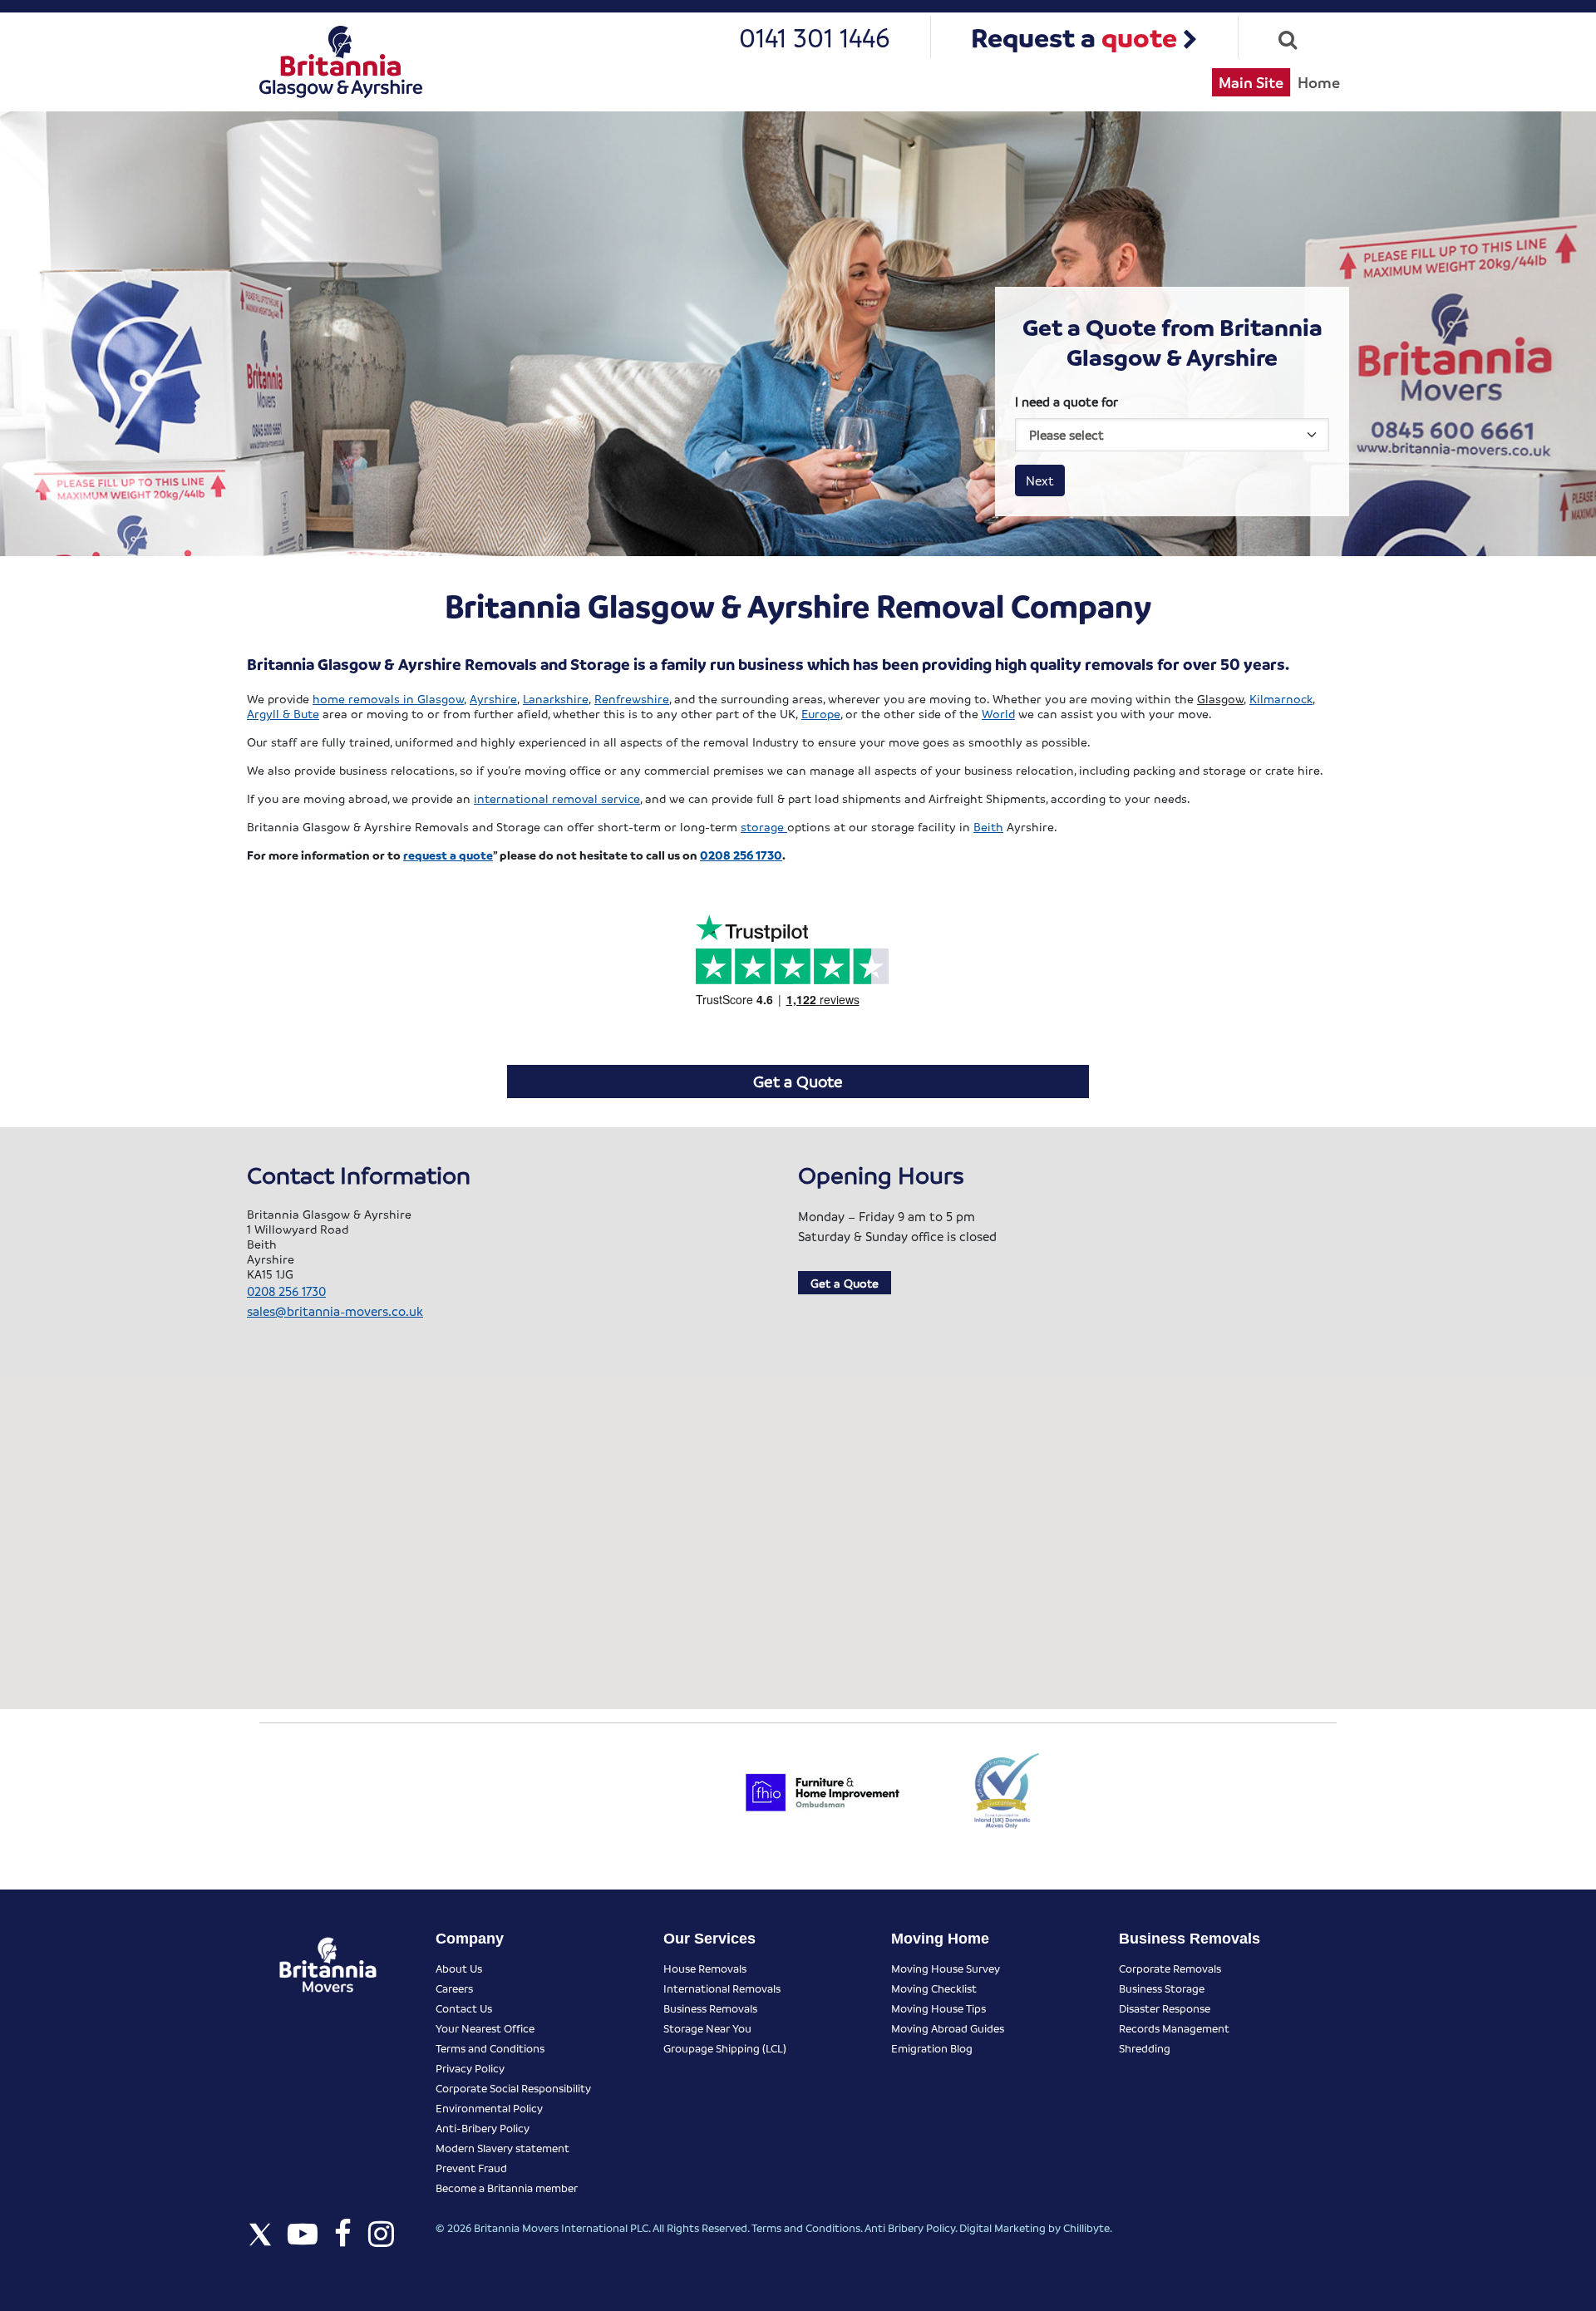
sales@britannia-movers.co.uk (335, 1311)
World (998, 713)
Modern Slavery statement (502, 2148)
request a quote (448, 855)
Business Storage (1162, 1988)
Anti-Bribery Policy (483, 2128)
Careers (454, 1988)
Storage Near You (707, 2028)
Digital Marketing (1002, 2227)
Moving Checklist (934, 1988)
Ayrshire (493, 698)
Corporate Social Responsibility (513, 2088)
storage (764, 826)
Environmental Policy (489, 2108)
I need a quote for (1066, 402)
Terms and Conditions (490, 2048)
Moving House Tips (938, 2008)
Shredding (1145, 2048)
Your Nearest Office (485, 2028)
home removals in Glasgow (388, 698)
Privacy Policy (470, 2068)
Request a (1074, 37)
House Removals (705, 1968)
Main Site (1251, 82)
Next (1040, 480)
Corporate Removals (1170, 1968)
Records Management (1174, 2028)
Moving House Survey (946, 1968)
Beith (988, 826)
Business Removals (710, 2008)
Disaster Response (1165, 2008)
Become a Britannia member (507, 2188)
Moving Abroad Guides (948, 2028)
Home (1319, 82)
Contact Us (464, 2008)
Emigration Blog (932, 2048)
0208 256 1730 (741, 855)
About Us (459, 1968)
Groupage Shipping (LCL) (725, 2048)
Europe (821, 713)
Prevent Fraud (471, 2168)
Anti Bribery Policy (910, 2227)
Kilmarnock (1281, 698)
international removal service (557, 798)
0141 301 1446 (815, 37)
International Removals (722, 1988)
